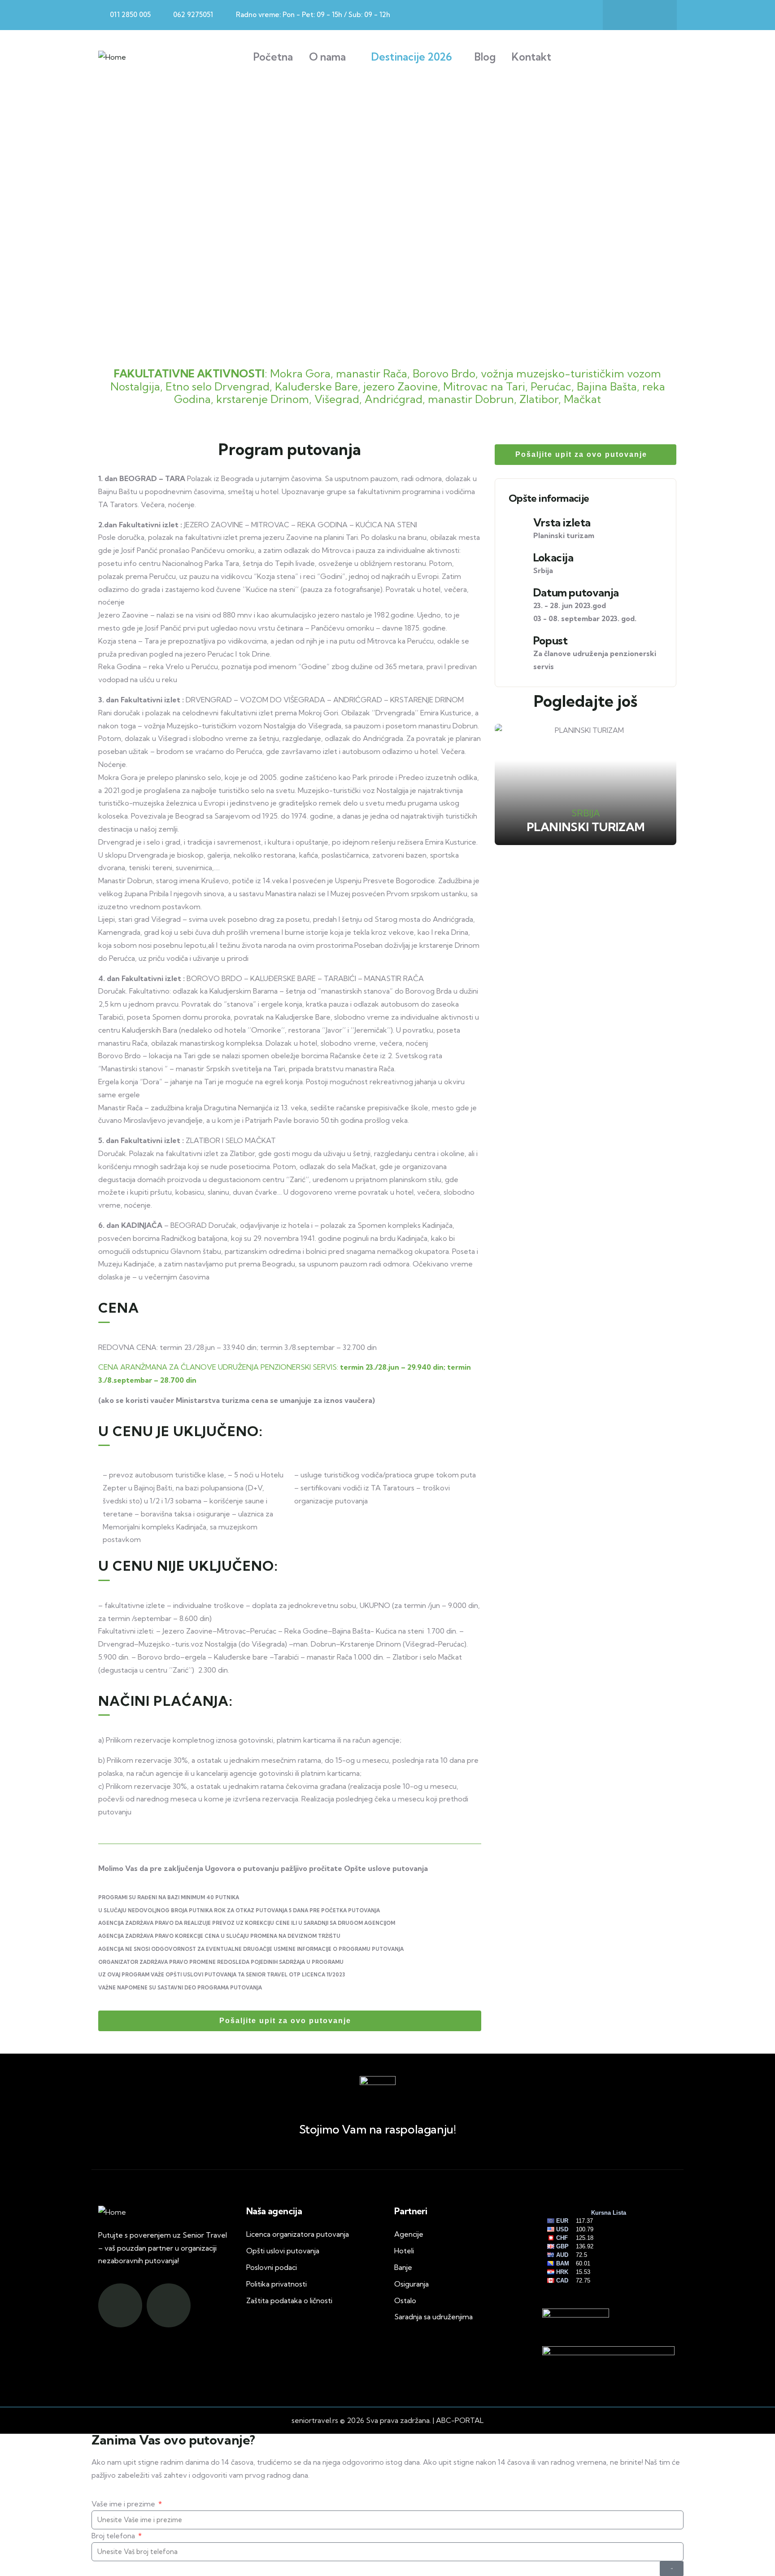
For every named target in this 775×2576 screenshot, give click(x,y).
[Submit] (672, 2569)
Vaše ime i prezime (124, 2504)
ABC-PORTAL (460, 2420)
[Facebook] (626, 15)
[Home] (112, 57)
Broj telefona (114, 2536)
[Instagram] (653, 15)
